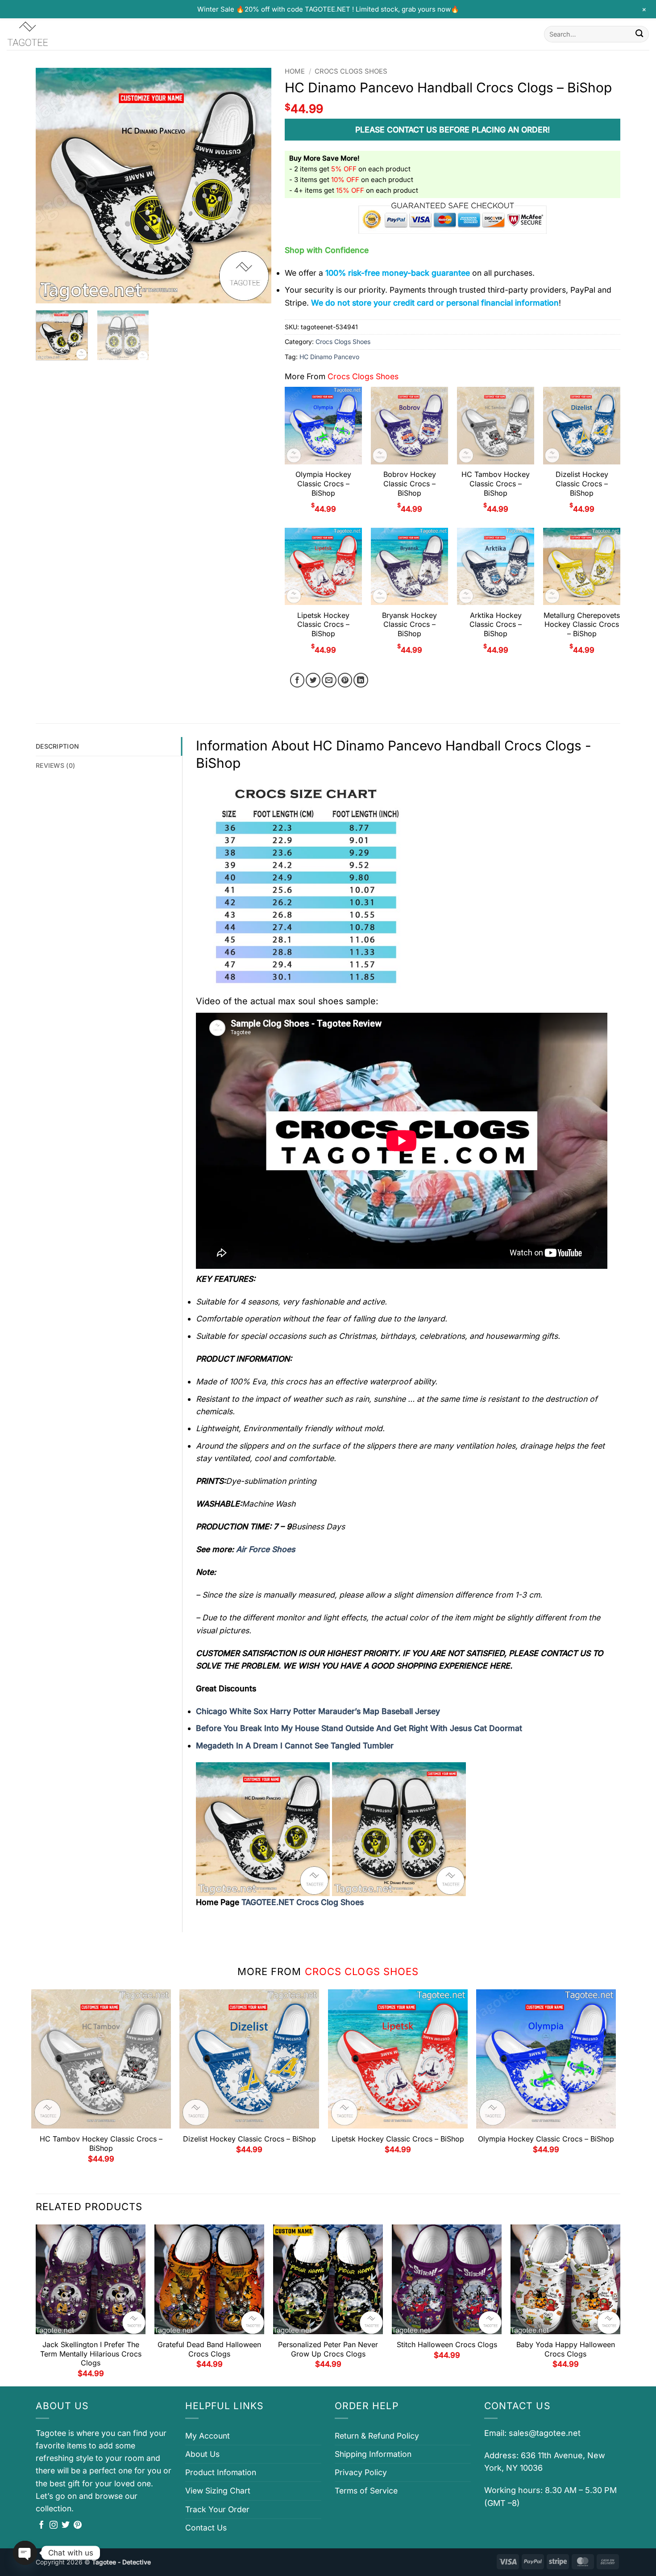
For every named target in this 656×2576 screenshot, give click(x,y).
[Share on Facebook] (297, 680)
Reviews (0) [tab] (55, 765)
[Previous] (52, 186)
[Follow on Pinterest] (78, 2526)
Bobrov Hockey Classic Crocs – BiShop (410, 484)
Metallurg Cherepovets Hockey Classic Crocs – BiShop (582, 625)
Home (295, 71)
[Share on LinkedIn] (361, 680)
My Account (208, 2436)
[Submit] (639, 34)
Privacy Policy (361, 2472)
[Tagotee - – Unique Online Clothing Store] (51, 34)
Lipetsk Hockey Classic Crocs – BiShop (323, 625)
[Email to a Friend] (329, 680)
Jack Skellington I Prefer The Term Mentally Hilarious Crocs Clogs (91, 2354)
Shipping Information (373, 2454)
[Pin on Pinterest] (345, 680)
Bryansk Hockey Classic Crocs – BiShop (409, 625)
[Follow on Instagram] (54, 2526)
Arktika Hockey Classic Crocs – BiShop (496, 625)
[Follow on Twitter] (66, 2526)
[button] (48, 292)
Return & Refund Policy (377, 2436)
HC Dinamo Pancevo (329, 357)
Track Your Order (217, 2509)
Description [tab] (57, 746)
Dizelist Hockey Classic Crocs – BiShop (582, 484)
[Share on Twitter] (313, 680)
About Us (202, 2454)
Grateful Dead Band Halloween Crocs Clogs (209, 2349)
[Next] (256, 186)
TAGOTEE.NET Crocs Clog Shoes (303, 1902)
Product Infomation (221, 2472)
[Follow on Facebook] (42, 2526)
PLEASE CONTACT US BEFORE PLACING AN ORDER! (453, 130)
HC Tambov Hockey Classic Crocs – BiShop (496, 484)
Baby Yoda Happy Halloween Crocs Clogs (566, 2349)
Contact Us (206, 2528)
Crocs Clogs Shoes (351, 71)
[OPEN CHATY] (25, 2553)
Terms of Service (366, 2491)
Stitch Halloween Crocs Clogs (447, 2344)
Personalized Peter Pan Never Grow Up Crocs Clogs (328, 2349)
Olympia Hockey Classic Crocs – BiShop (323, 484)
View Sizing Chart (218, 2491)
